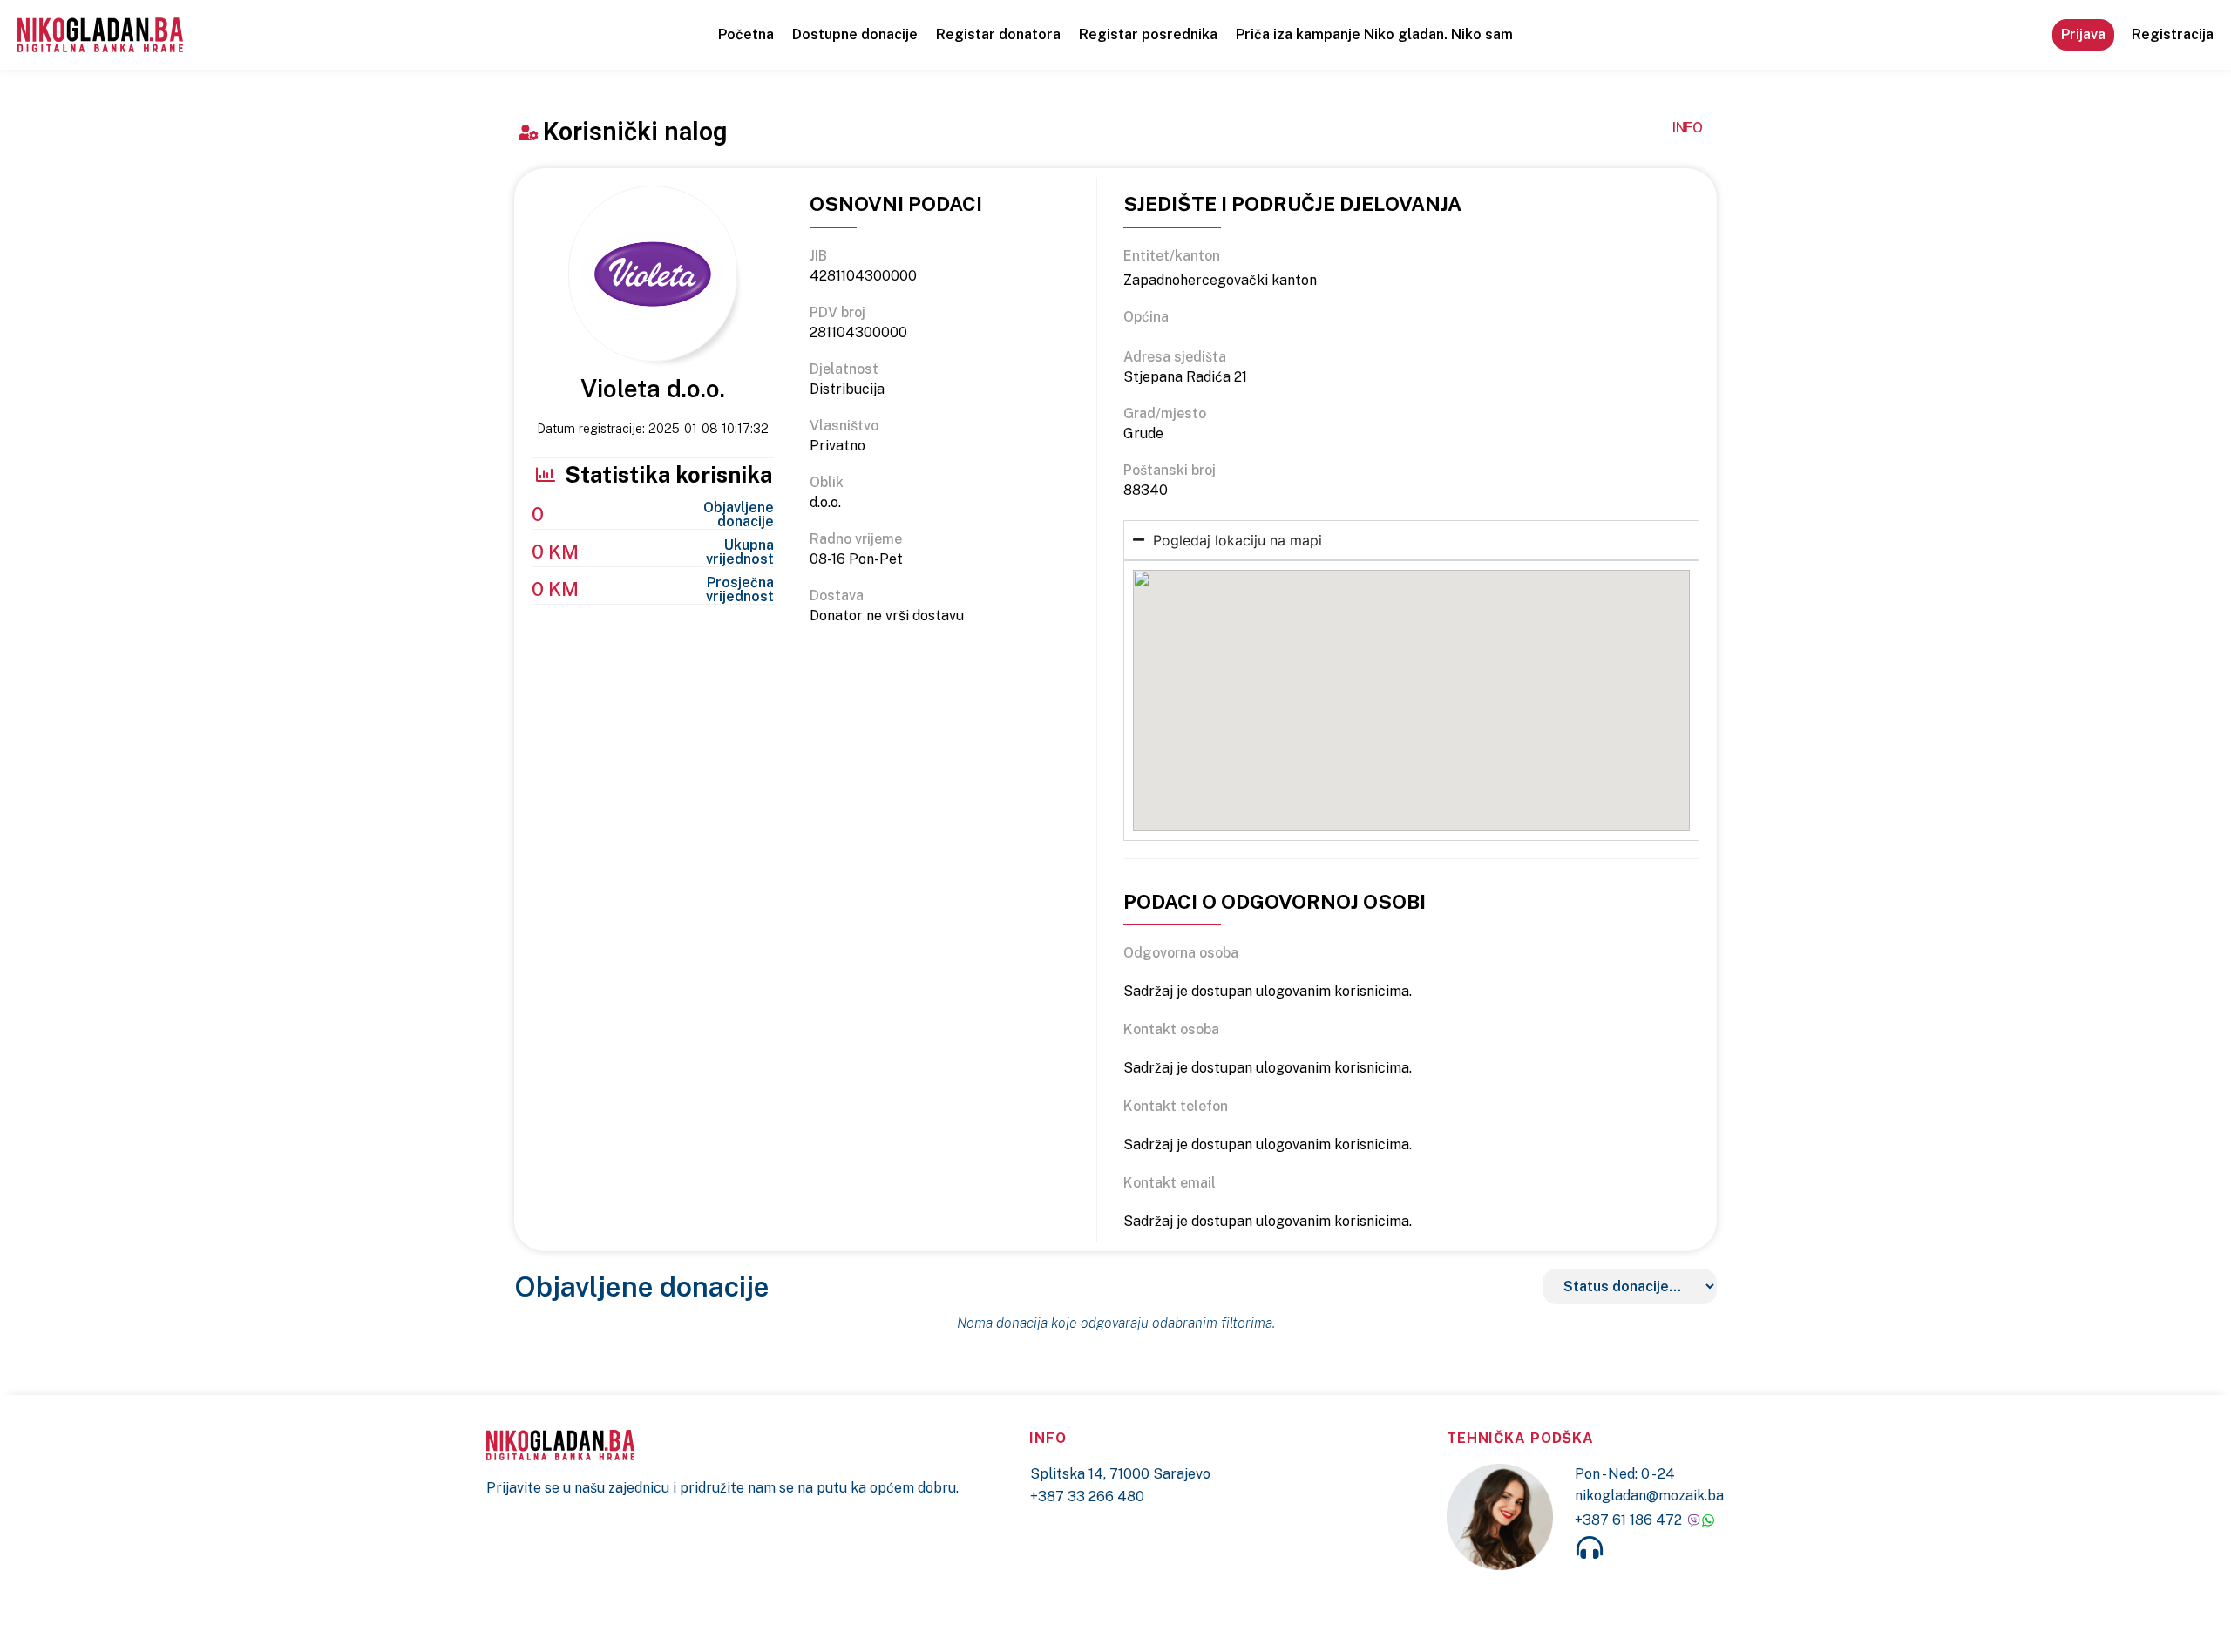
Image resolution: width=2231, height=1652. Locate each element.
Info (1687, 128)
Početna (746, 34)
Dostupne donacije (855, 34)
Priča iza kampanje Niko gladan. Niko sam (1374, 34)
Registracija (2173, 34)
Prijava (2083, 34)
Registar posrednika (1148, 34)
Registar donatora (998, 34)
